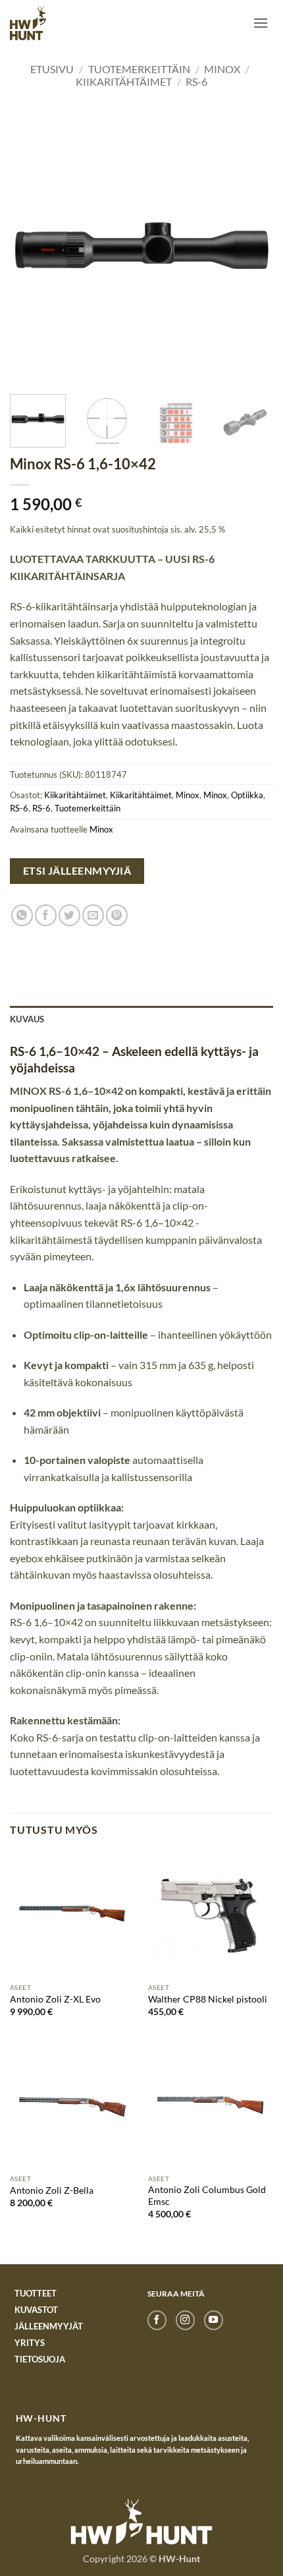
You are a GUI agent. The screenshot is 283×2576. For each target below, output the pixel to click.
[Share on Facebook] (46, 915)
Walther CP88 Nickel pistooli (208, 1999)
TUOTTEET (36, 2293)
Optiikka (247, 795)
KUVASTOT (36, 2310)
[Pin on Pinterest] (117, 915)
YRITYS (30, 2343)
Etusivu (52, 69)
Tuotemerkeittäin (139, 69)
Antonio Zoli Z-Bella (52, 2190)
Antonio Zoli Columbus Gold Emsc (207, 2196)
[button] (261, 23)
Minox (222, 69)
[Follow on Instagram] (185, 2320)
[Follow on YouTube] (214, 2320)
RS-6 (196, 81)
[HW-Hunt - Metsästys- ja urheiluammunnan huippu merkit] (28, 23)
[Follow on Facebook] (157, 2320)
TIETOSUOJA (40, 2359)
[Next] (251, 250)
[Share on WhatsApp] (22, 915)
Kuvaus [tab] (27, 1019)
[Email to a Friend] (93, 915)
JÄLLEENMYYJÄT (49, 2326)
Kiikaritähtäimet (124, 81)
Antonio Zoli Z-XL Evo (55, 1999)
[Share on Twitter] (69, 915)
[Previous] (32, 250)
